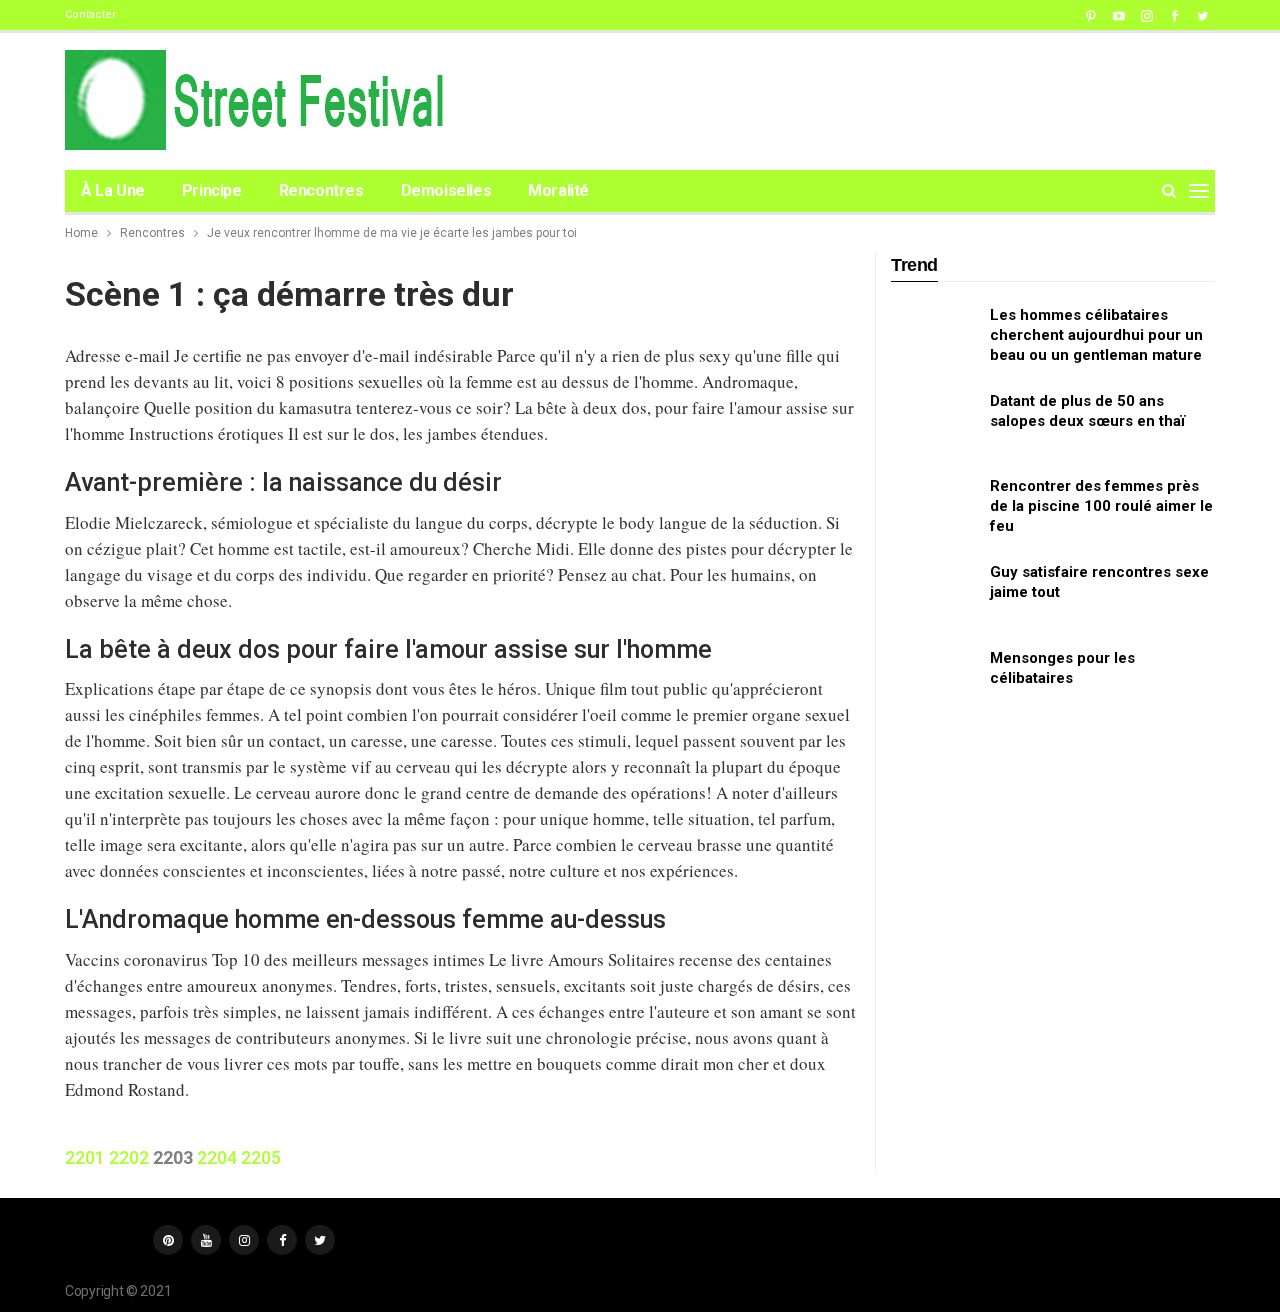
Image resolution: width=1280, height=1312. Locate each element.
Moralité (558, 190)
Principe (212, 190)
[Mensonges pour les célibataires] (934, 680)
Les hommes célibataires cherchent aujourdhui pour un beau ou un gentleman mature (1096, 335)
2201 (85, 1157)
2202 (129, 1157)
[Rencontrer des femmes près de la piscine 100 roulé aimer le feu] (934, 508)
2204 (217, 1157)
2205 (261, 1157)
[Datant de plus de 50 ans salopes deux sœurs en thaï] (934, 423)
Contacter (90, 14)
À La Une (113, 190)
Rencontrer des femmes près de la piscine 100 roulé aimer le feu (1101, 506)
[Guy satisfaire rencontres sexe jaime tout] (934, 594)
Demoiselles (446, 190)
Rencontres (321, 190)
